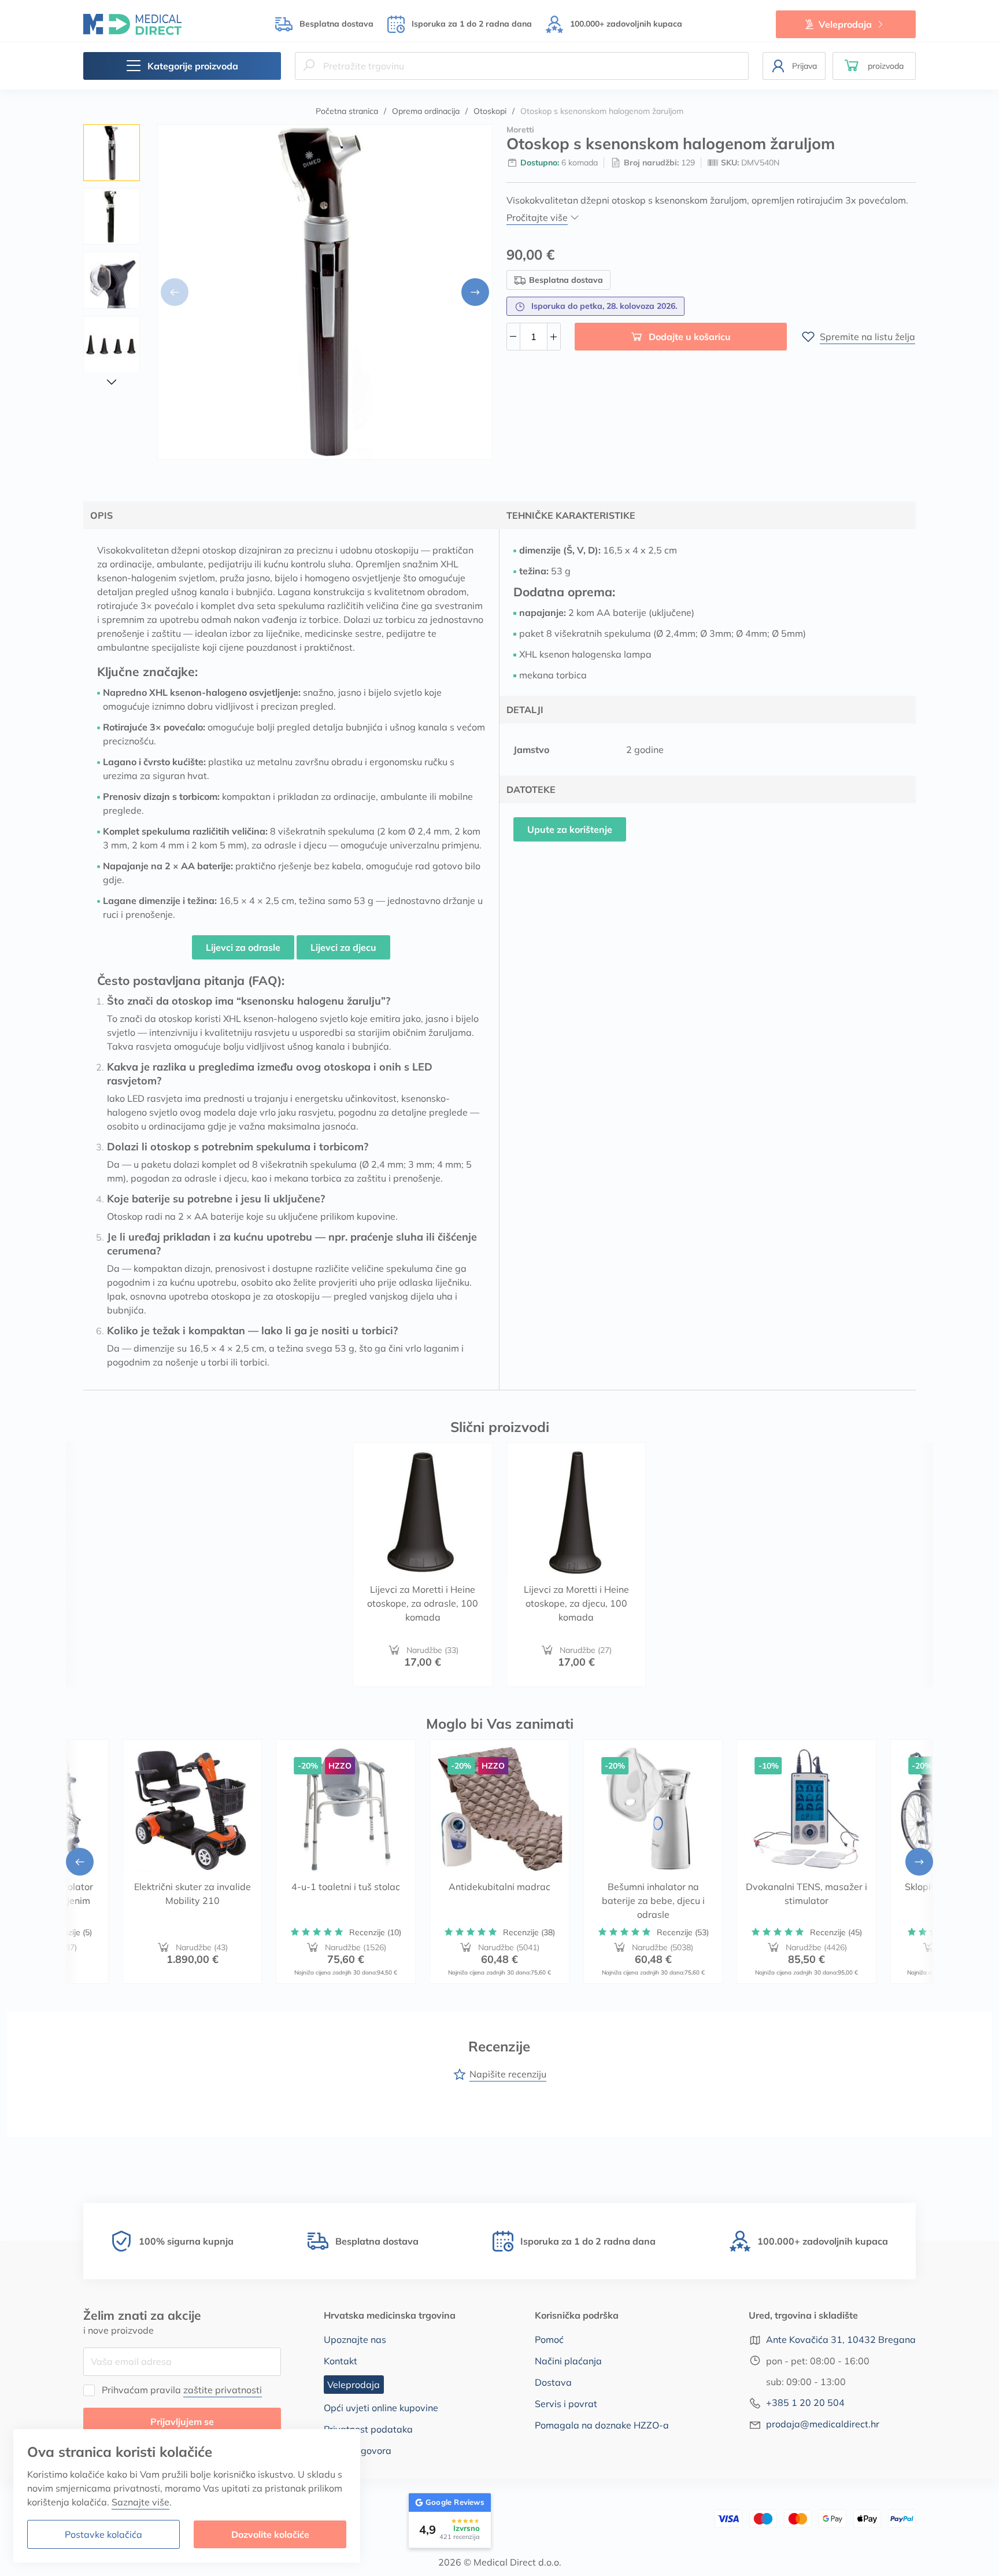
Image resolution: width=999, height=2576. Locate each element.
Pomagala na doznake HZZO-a (602, 2425)
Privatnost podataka (368, 2429)
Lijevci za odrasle (243, 947)
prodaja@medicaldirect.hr (823, 2424)
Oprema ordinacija (426, 111)
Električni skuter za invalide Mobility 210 (193, 1894)
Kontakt (341, 2361)
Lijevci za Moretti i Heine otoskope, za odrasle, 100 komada (423, 1603)
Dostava (553, 2382)
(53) (683, 1932)
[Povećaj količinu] (554, 337)
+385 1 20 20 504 (805, 2402)
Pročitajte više (537, 217)
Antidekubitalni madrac (499, 1887)
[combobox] (522, 66)
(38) (529, 1932)
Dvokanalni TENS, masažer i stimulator (806, 1894)
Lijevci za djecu (343, 947)
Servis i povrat (566, 2404)
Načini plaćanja (568, 2361)
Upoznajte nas (355, 2339)
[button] (874, 66)
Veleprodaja (845, 24)
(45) (836, 1932)
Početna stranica (347, 111)
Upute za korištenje (570, 829)
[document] (187, 2496)
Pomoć (549, 2339)
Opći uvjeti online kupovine (381, 2408)
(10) (375, 1932)
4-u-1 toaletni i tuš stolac (346, 1887)
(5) (68, 1932)
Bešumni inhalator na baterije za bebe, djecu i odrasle (653, 1900)
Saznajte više (140, 2502)
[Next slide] (475, 292)
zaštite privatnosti (223, 2390)
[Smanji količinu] (513, 337)
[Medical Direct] (132, 24)
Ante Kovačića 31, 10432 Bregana (841, 2339)
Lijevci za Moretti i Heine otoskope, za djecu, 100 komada (576, 1603)
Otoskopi (490, 111)
